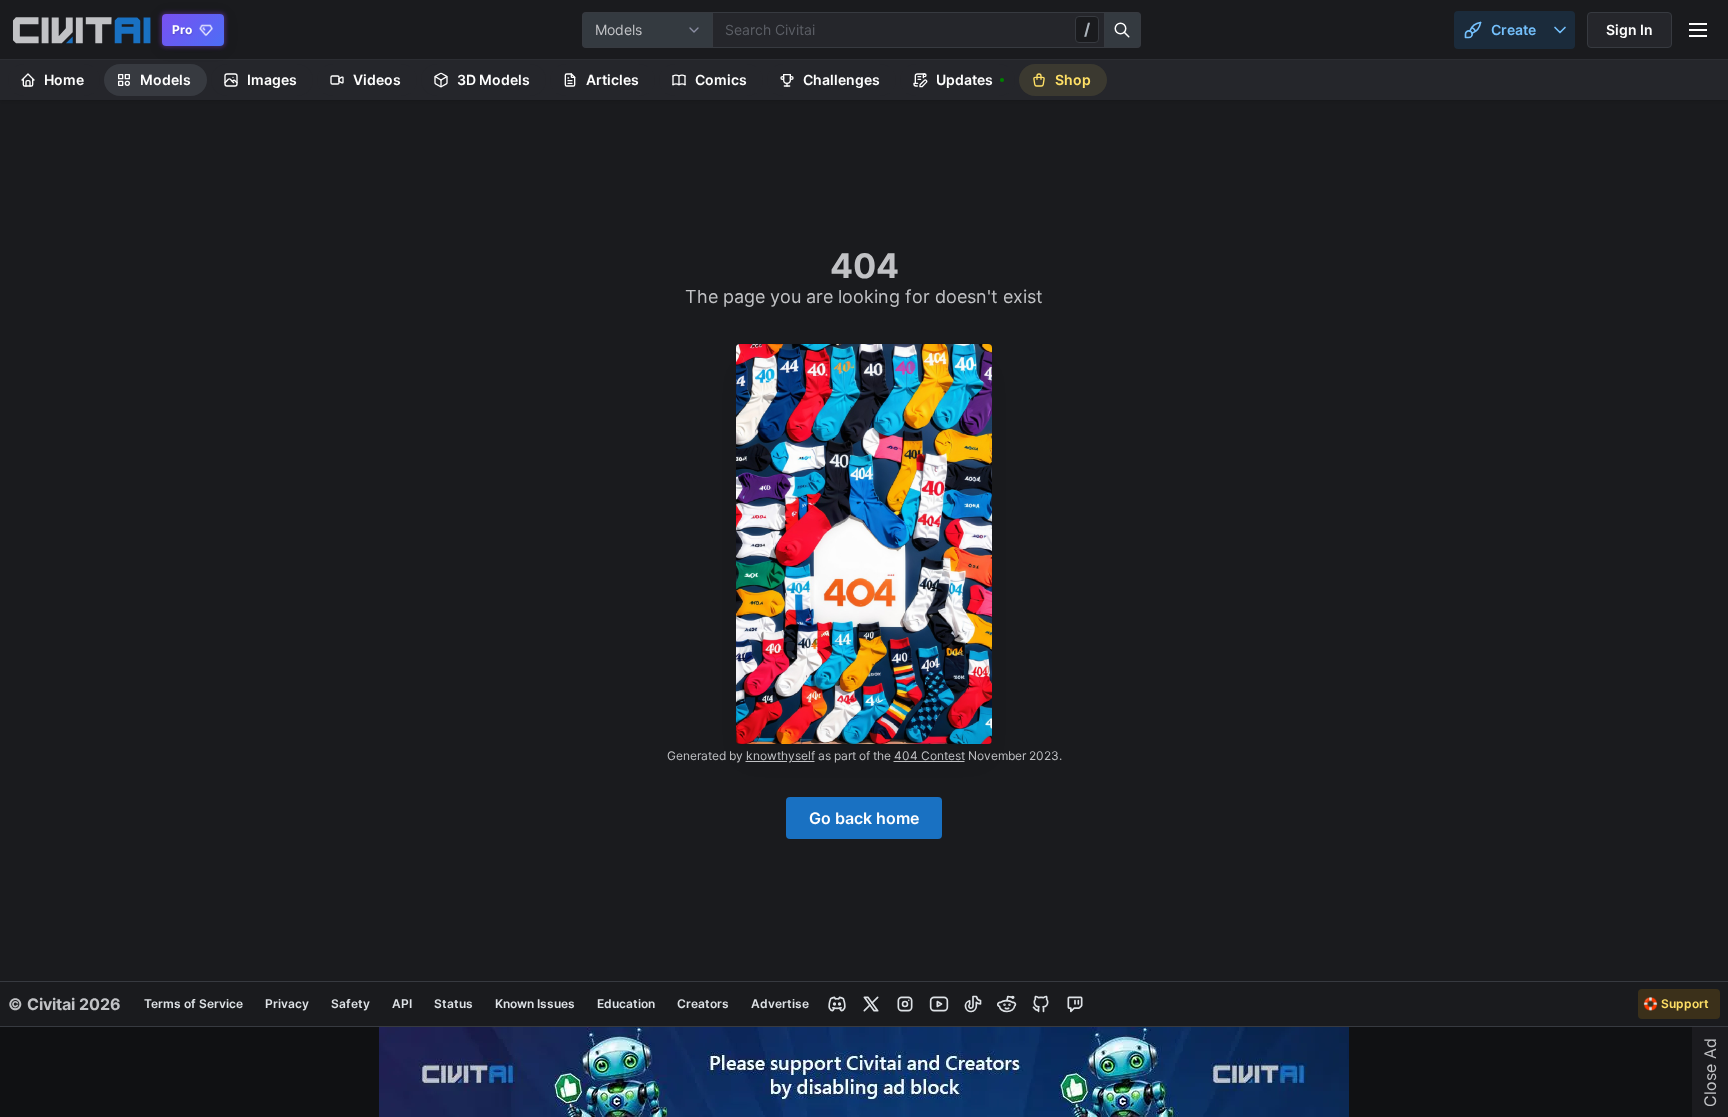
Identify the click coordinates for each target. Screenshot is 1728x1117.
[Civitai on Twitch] (1075, 1004)
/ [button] (1087, 29)
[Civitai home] (81, 30)
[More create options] (1560, 30)
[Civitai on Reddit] (1007, 1004)
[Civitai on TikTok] (973, 1004)
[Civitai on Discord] (837, 1004)
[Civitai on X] (871, 1004)
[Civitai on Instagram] (905, 1004)
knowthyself (780, 755)
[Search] (1123, 30)
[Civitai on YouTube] (939, 1004)
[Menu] (1698, 30)
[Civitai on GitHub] (1041, 1004)
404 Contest (929, 755)
